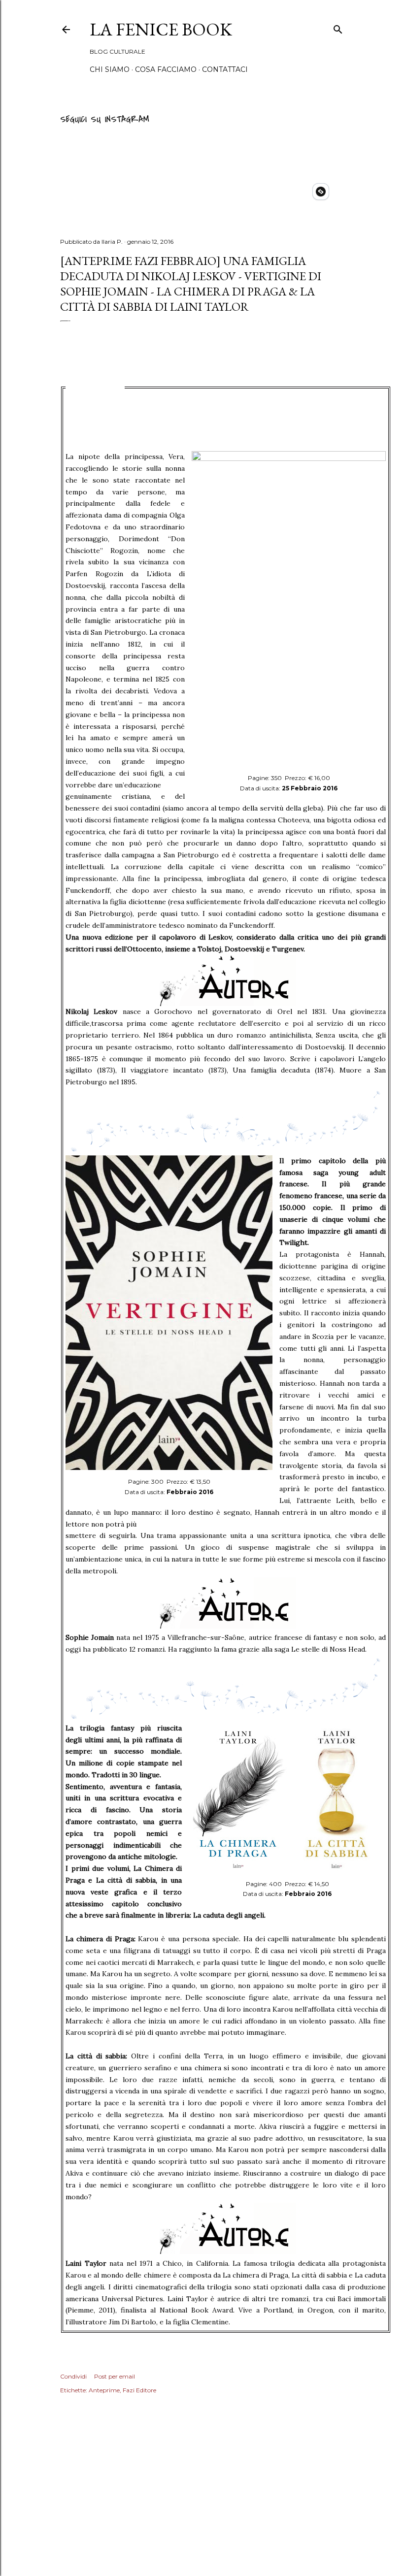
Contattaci (225, 69)
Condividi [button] (73, 2376)
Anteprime (104, 2390)
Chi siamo (110, 69)
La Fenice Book (161, 29)
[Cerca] (338, 28)
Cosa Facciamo (166, 69)
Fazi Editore (139, 2390)
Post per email (115, 2376)
